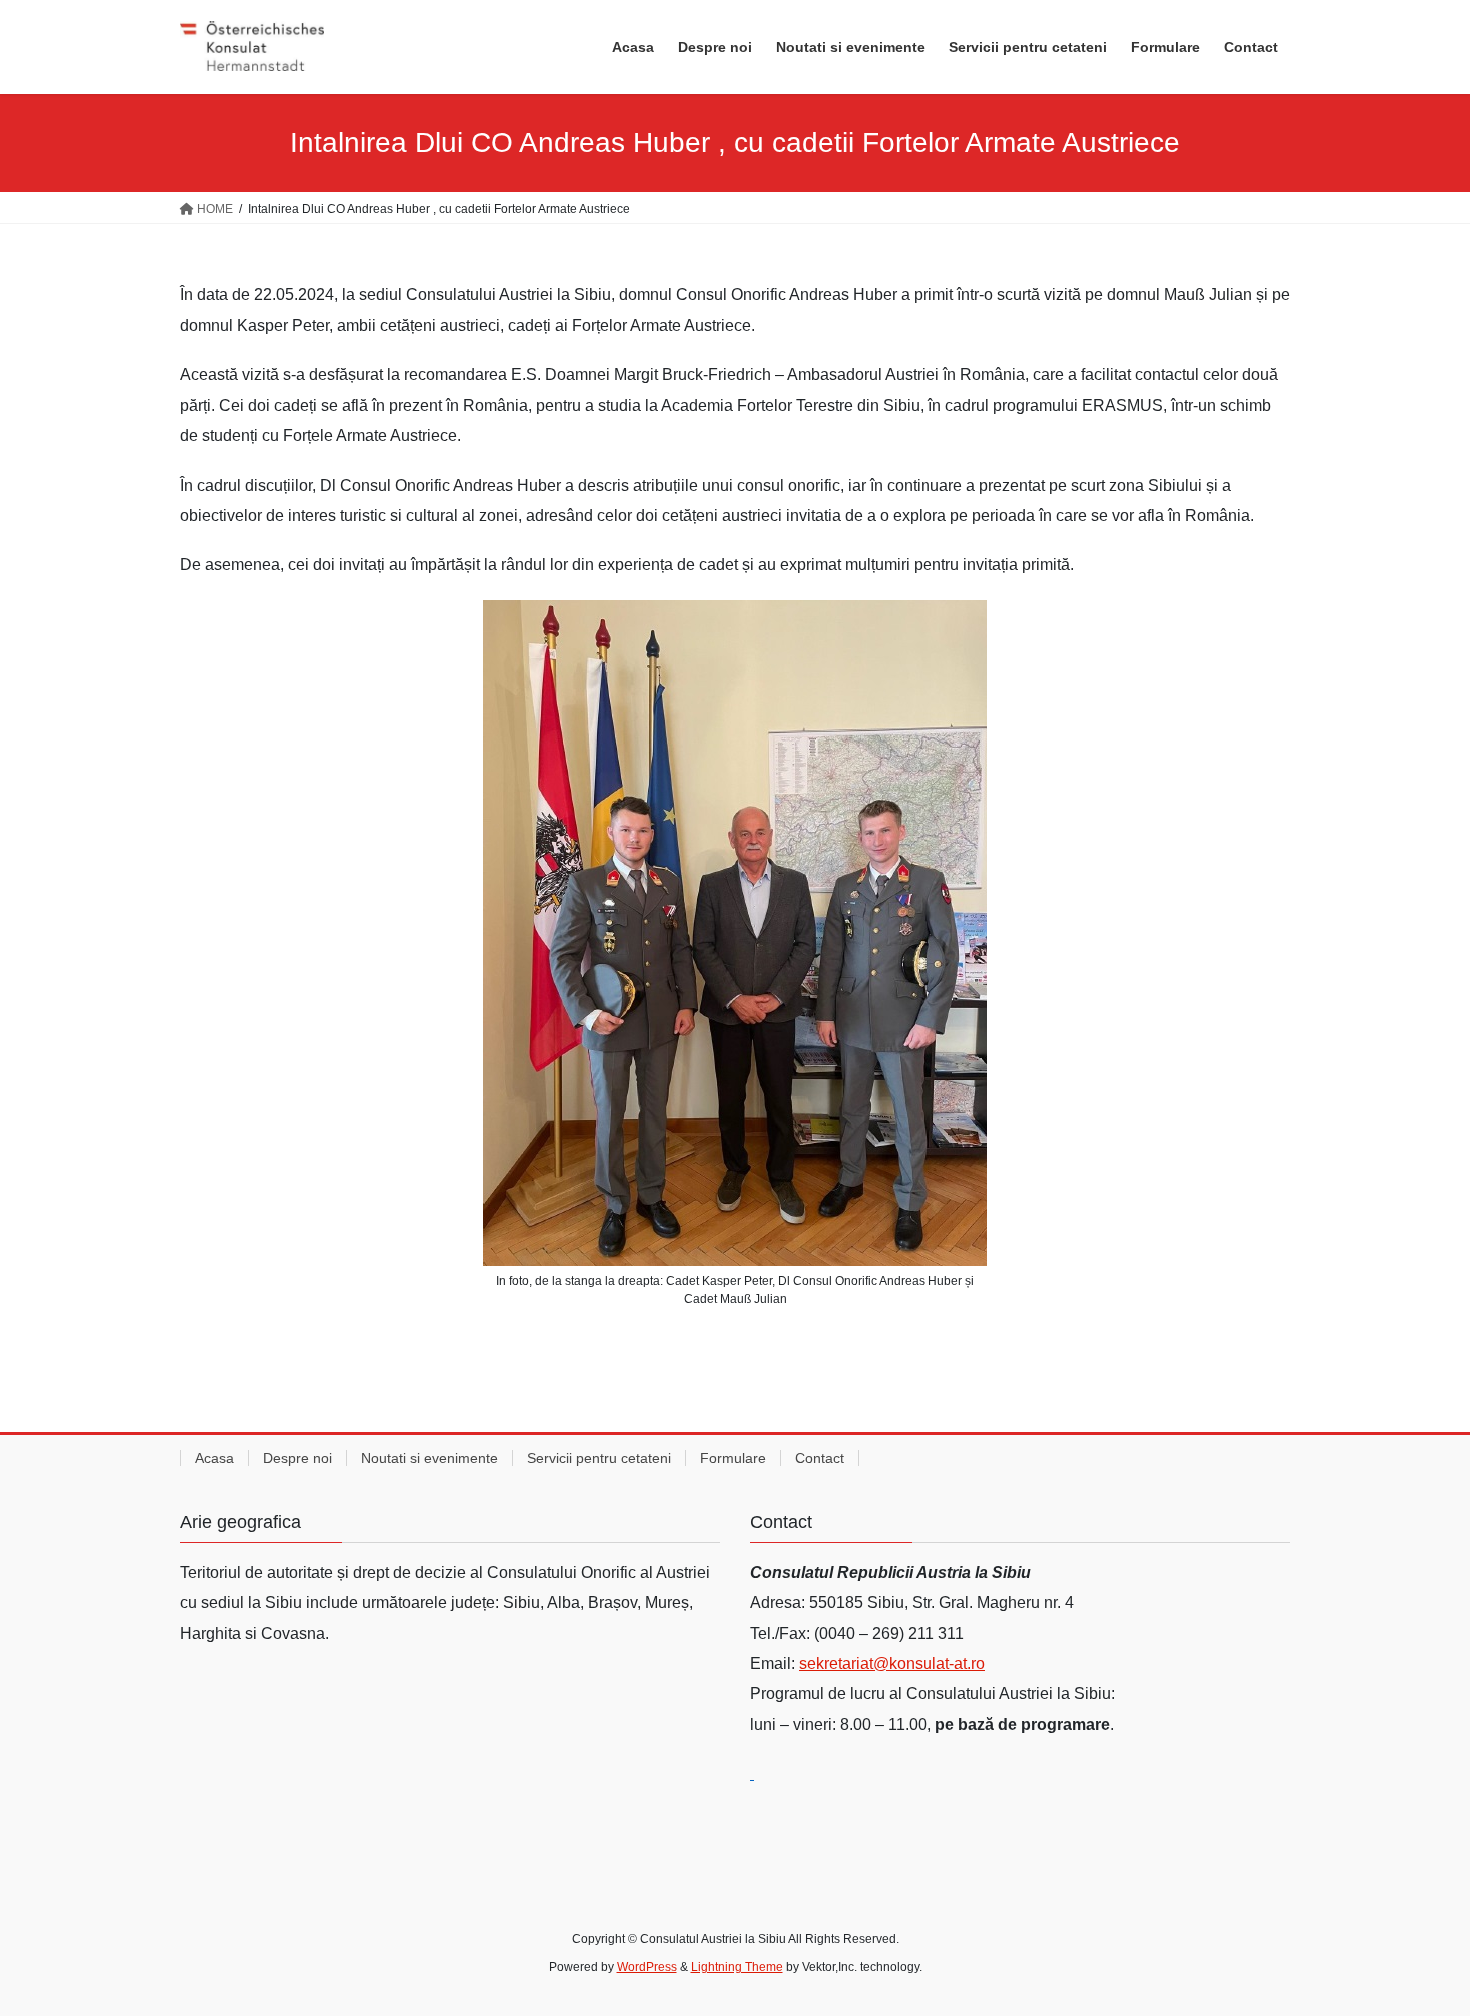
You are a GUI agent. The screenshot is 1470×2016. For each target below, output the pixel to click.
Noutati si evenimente (429, 1458)
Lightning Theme (737, 1967)
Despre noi (297, 1458)
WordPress (647, 1967)
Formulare (733, 1458)
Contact (819, 1458)
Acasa (214, 1458)
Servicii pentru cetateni (599, 1458)
